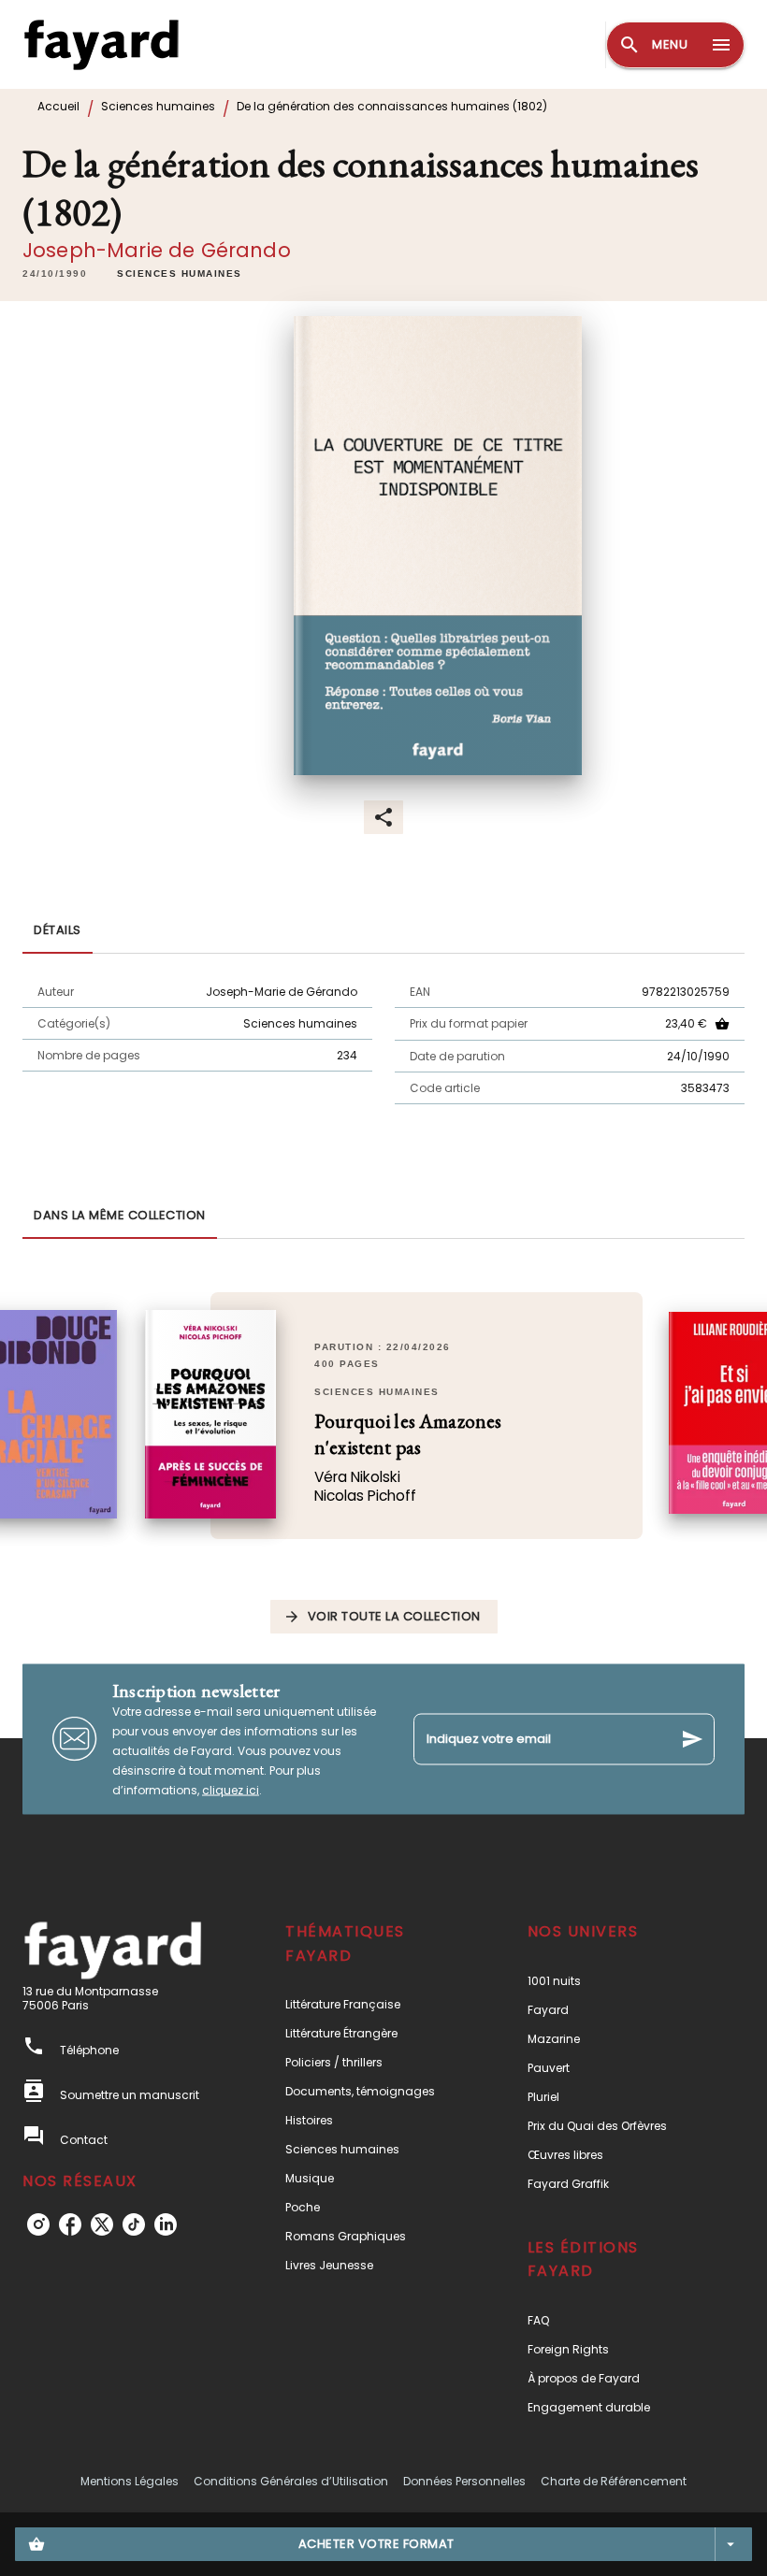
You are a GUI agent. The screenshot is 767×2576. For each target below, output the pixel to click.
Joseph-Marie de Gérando (157, 250)
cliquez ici (231, 1789)
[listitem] (38, 2224)
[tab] (58, 931)
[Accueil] (101, 44)
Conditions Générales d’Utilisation (291, 2481)
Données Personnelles (464, 2481)
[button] (180, 274)
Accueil (58, 106)
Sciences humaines (158, 106)
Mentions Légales (130, 2481)
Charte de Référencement (614, 2481)
